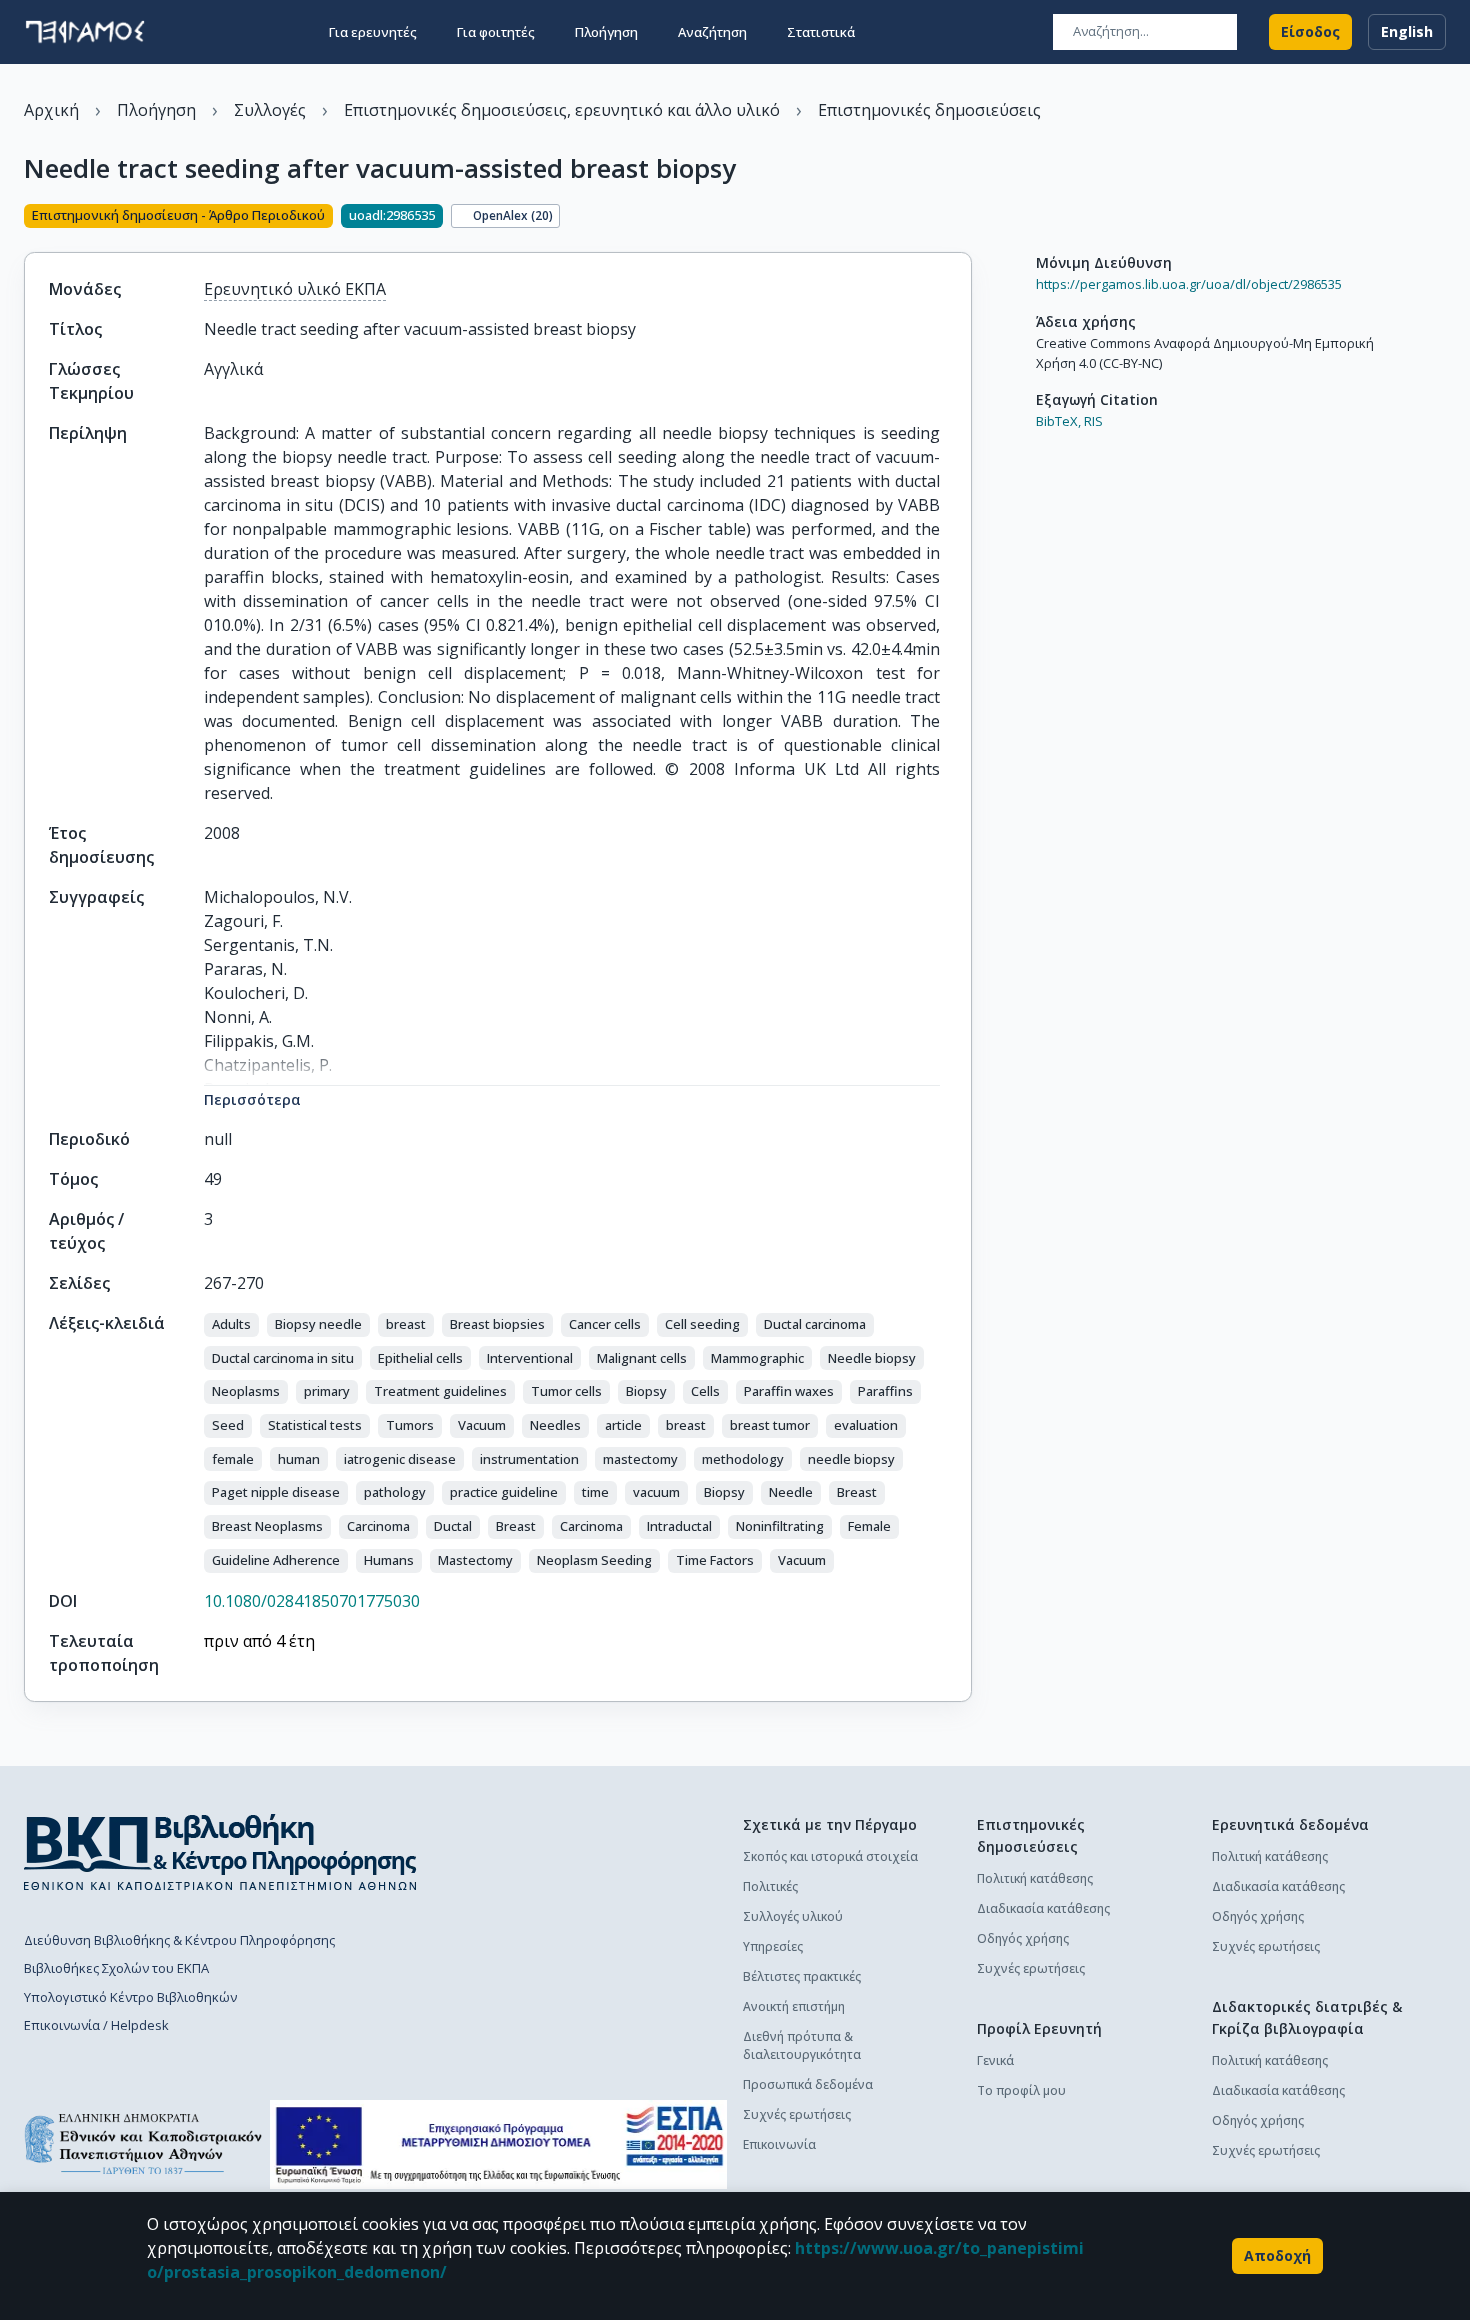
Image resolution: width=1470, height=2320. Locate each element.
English (1407, 31)
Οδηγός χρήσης (1023, 1938)
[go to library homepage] (220, 1852)
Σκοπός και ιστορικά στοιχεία (830, 1856)
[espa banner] (498, 2144)
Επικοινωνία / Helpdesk (96, 2025)
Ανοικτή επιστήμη (794, 2006)
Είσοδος (1310, 31)
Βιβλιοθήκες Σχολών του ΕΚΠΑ (116, 1968)
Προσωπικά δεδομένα (808, 2084)
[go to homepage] (85, 32)
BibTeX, (1058, 421)
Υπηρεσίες (773, 1946)
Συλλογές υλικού (793, 1916)
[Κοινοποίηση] (964, 218)
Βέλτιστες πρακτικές (802, 1976)
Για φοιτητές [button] (496, 32)
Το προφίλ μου (1021, 2090)
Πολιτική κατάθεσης (1035, 1878)
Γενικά (995, 2060)
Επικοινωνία (779, 2144)
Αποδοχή (1277, 2255)
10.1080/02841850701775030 (312, 1601)
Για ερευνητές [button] (373, 32)
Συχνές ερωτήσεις (797, 2114)
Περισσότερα (252, 1099)
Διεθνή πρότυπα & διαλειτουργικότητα (802, 2045)
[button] (231, 1325)
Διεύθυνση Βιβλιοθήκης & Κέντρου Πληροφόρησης (179, 1940)
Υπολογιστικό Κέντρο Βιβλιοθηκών (130, 1997)
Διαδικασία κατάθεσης (1043, 1908)
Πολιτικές (770, 1886)
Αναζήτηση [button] (712, 32)
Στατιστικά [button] (821, 32)
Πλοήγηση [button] (606, 32)
